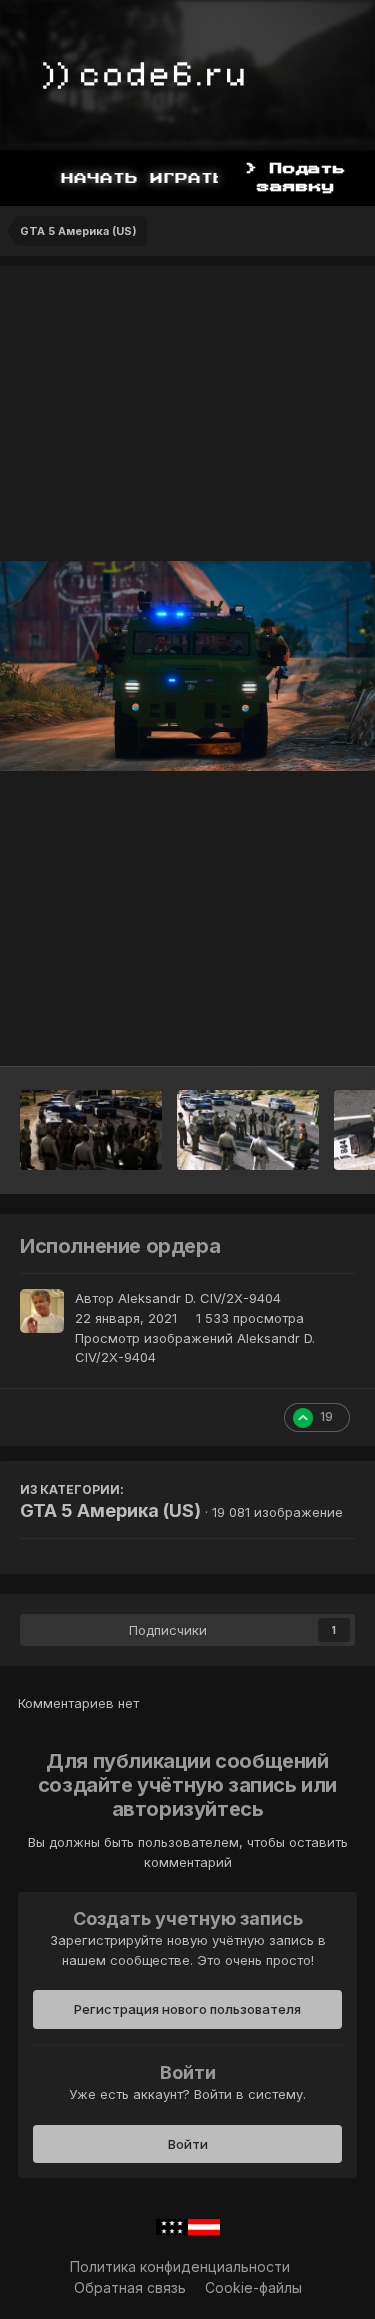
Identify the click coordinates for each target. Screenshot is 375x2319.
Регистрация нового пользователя (187, 2009)
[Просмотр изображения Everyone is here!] (91, 1130)
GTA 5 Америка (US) (110, 1510)
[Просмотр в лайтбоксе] (187, 666)
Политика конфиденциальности (180, 2266)
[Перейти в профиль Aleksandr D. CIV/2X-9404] (42, 1311)
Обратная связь (130, 2287)
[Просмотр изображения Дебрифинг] (248, 1130)
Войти (188, 2144)
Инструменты (284, 1030)
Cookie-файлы (253, 2287)
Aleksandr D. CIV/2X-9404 (199, 1298)
